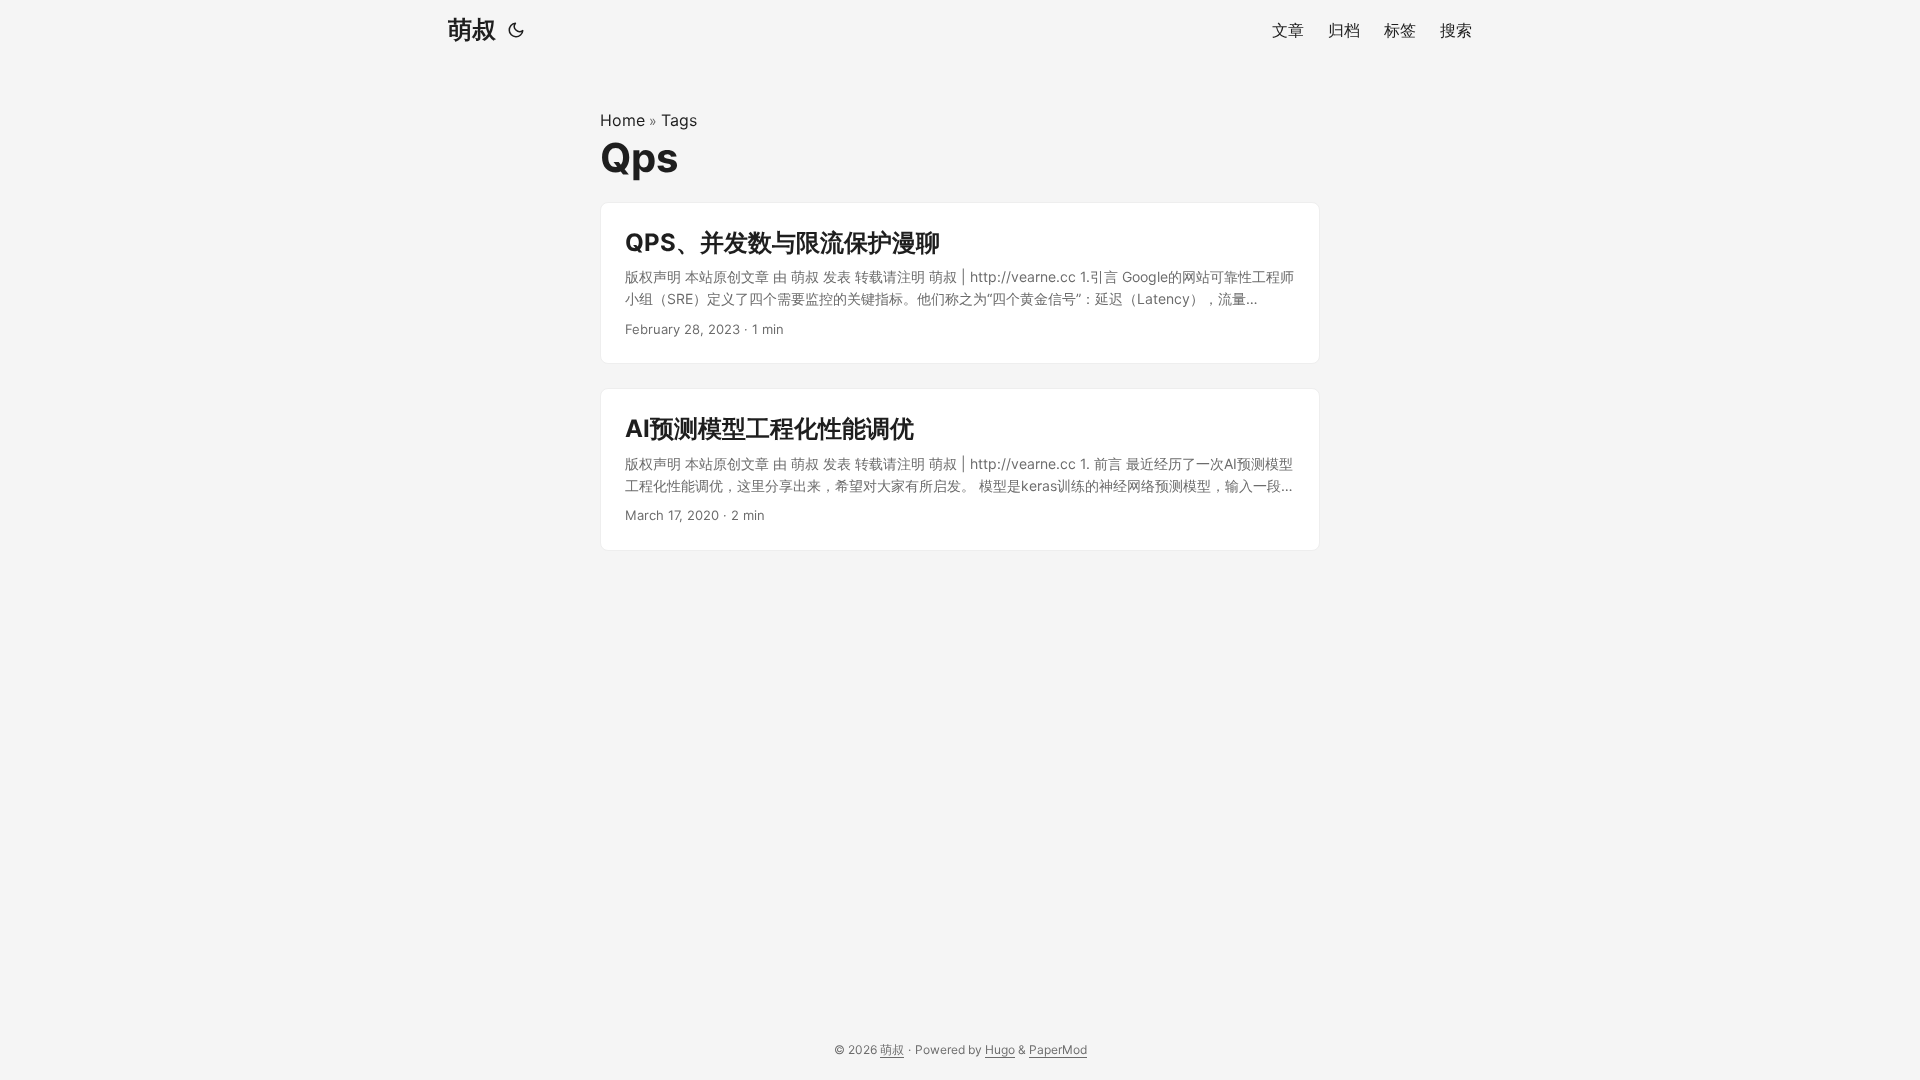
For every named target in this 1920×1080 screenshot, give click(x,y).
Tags (679, 120)
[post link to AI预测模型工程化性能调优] (960, 469)
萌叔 (472, 29)
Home (622, 120)
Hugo (1000, 1049)
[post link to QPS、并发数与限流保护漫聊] (960, 283)
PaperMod (1058, 1049)
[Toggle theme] (516, 30)
